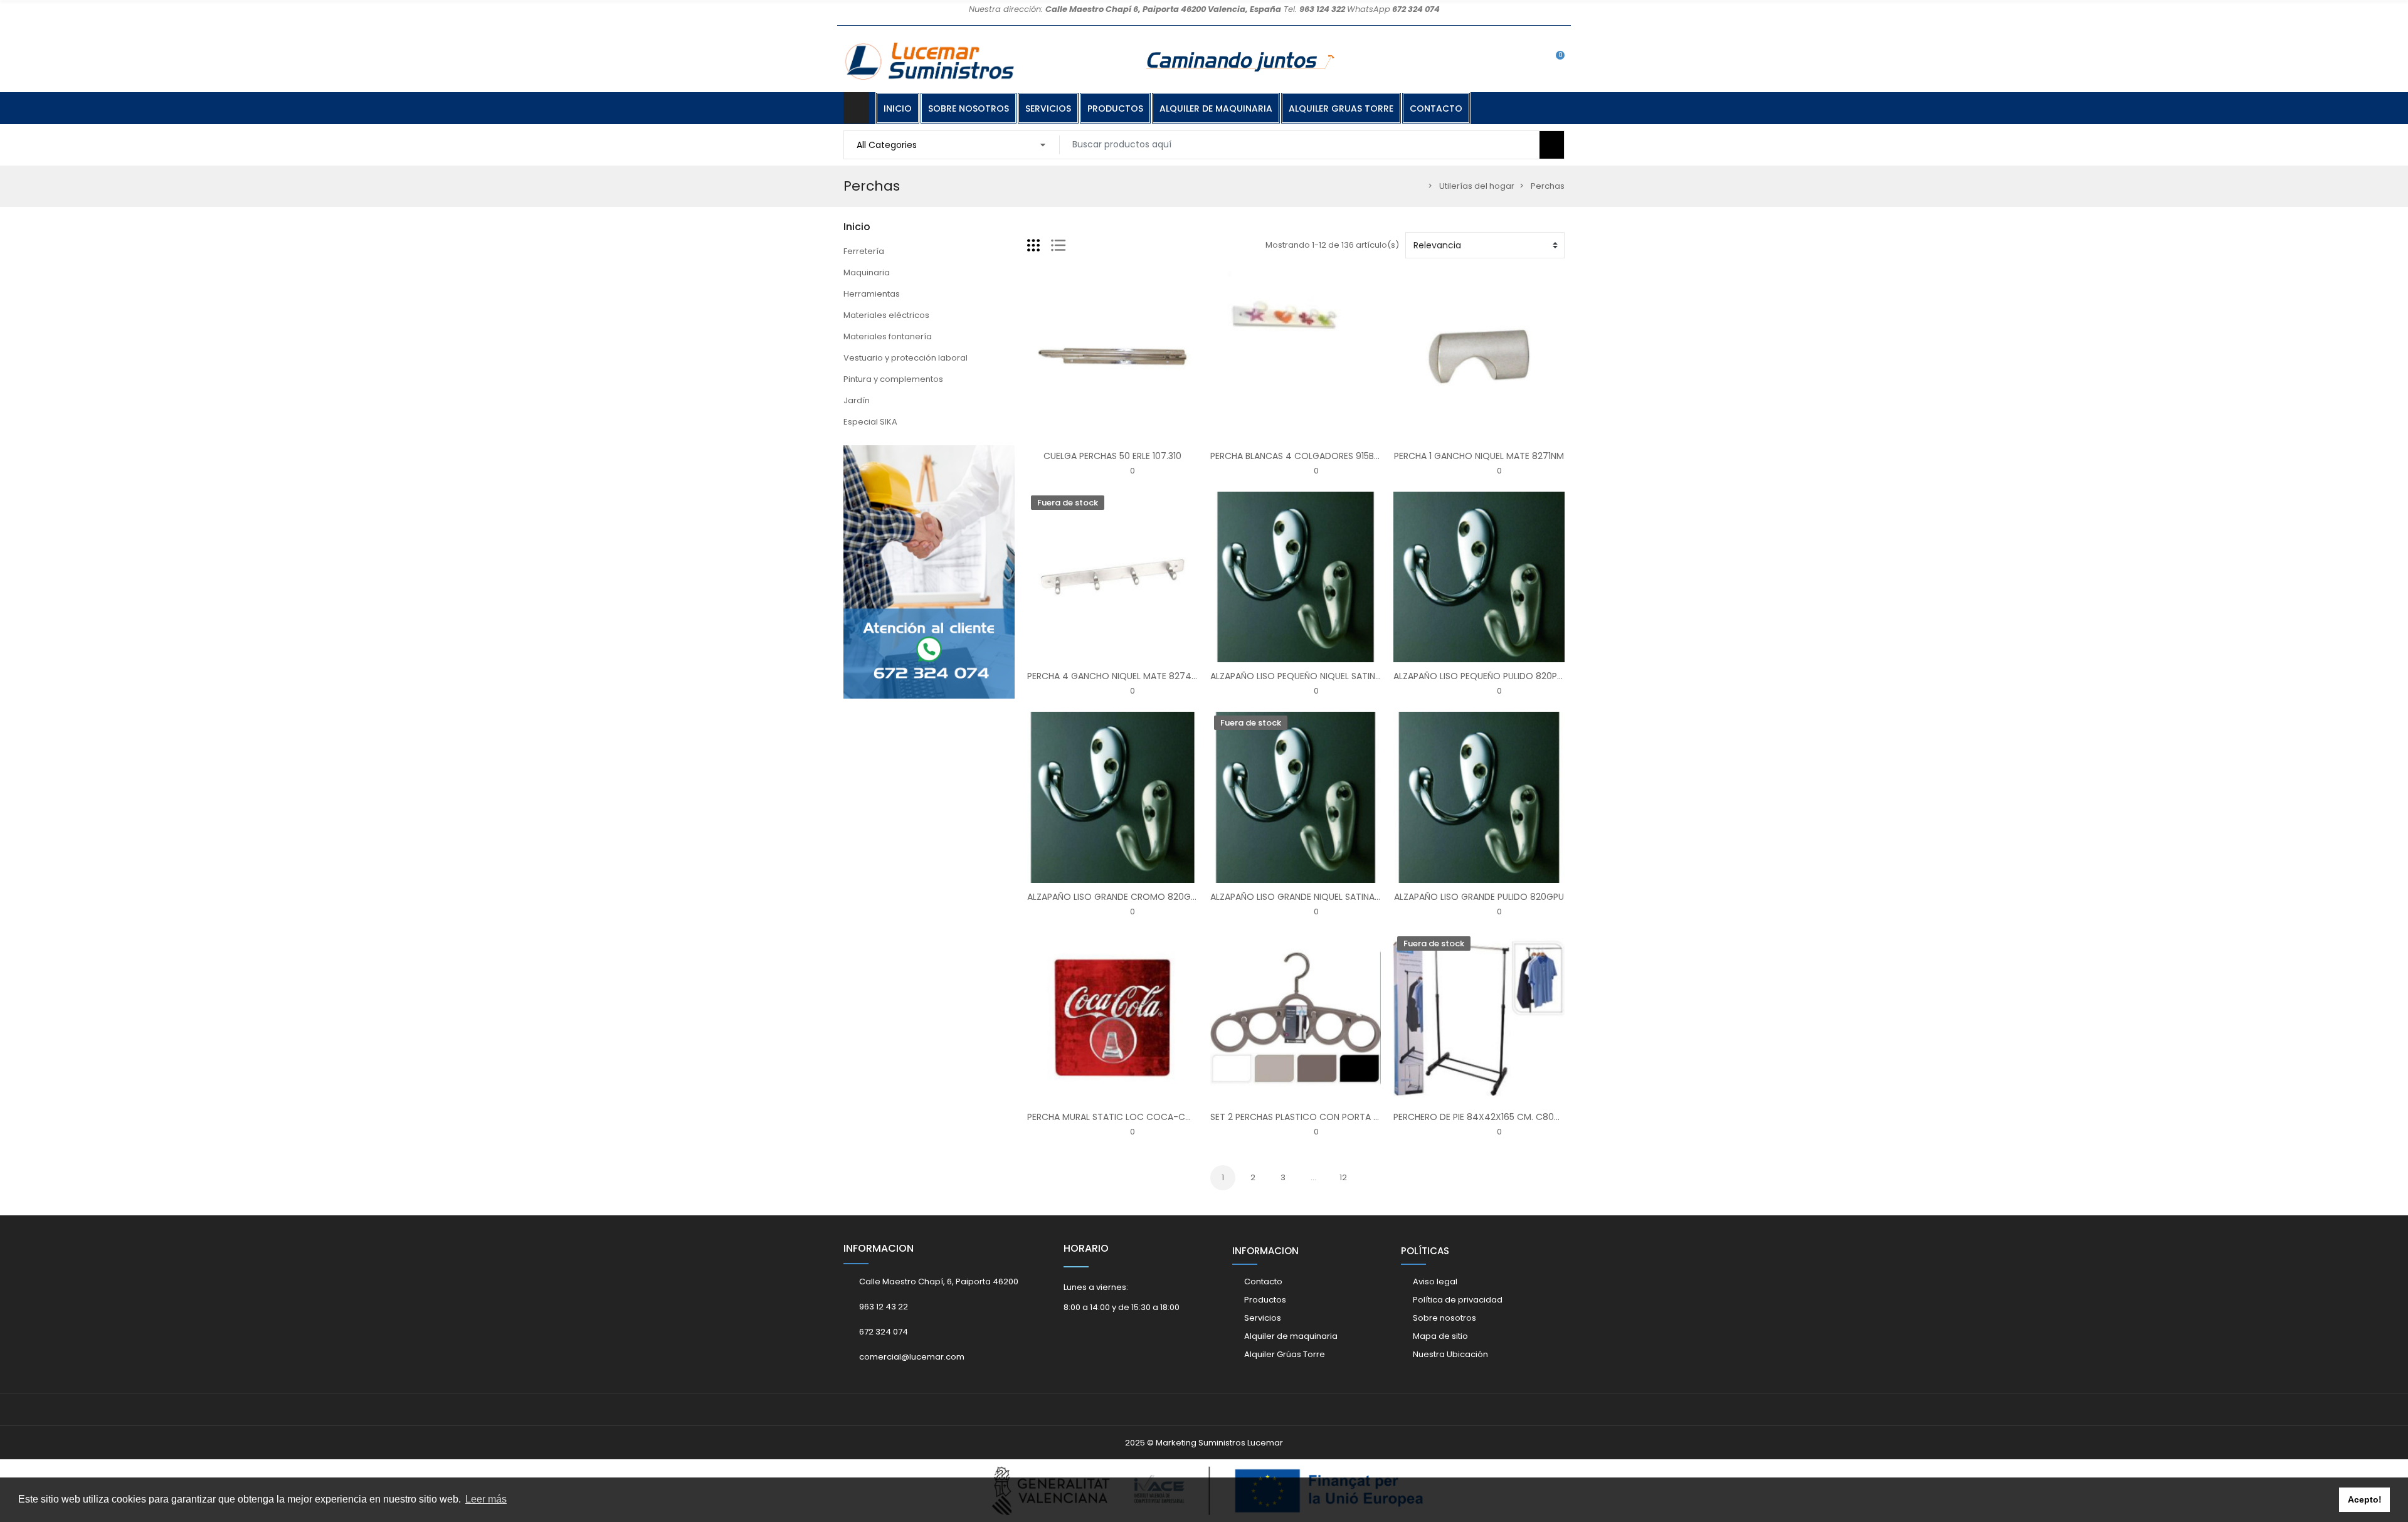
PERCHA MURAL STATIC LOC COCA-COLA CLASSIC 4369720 (1154, 1117)
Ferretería (864, 251)
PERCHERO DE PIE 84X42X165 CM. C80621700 (1489, 1117)
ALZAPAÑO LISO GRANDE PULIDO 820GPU (1479, 897)
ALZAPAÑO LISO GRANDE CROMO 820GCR (1115, 897)
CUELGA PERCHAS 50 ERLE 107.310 (1112, 456)
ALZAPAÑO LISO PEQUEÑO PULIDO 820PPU (1481, 676)
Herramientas (872, 294)
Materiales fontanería (888, 336)
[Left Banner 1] (929, 572)
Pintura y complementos (893, 379)
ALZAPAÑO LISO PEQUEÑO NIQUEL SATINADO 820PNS (1320, 676)
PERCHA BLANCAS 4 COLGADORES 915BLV (1297, 456)
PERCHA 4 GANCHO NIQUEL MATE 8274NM (1116, 676)
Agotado (1073, 655)
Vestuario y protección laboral (906, 358)
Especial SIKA (870, 422)
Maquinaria (867, 272)
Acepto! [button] (2365, 1499)
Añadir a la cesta (1073, 435)
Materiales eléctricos (886, 315)
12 (1343, 1177)
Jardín (857, 400)
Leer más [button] (486, 1499)
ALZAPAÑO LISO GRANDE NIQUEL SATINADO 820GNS (1318, 897)
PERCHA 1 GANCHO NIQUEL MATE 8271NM (1479, 456)
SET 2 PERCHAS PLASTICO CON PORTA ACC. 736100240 (1327, 1117)
